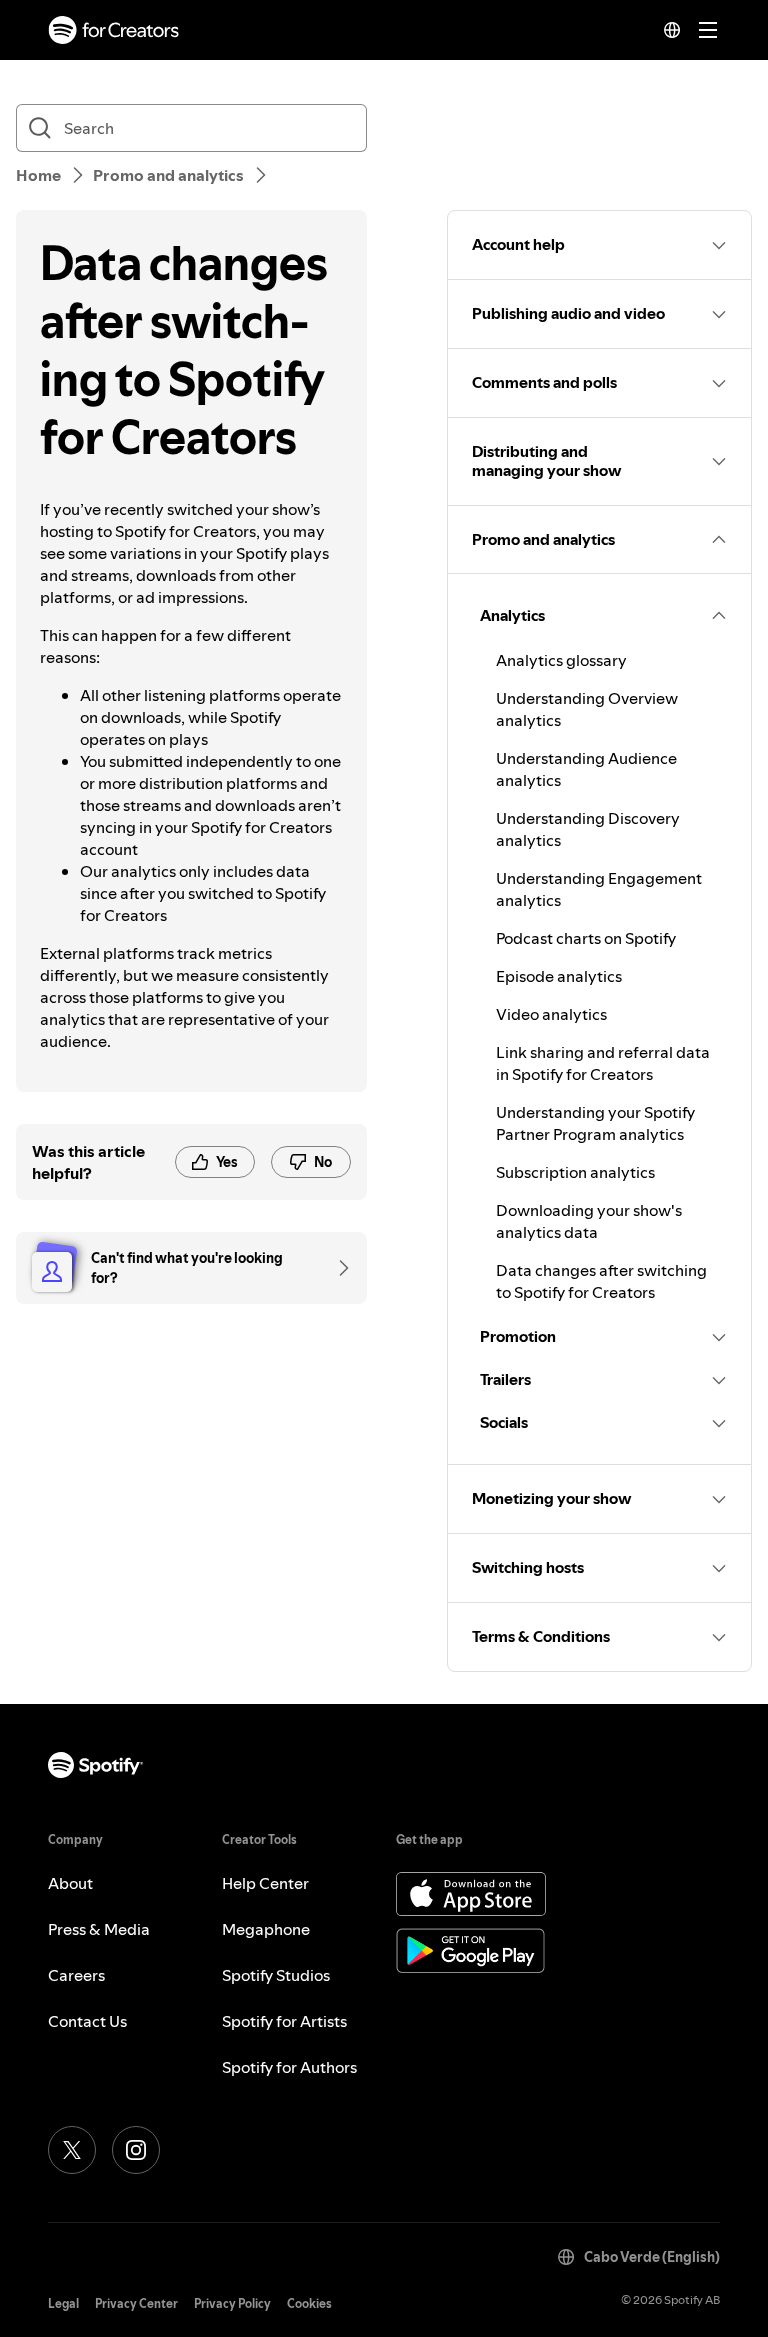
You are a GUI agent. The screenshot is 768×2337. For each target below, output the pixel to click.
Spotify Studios (276, 1975)
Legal (63, 2303)
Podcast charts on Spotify (586, 938)
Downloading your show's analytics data (589, 1221)
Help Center (265, 1883)
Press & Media (99, 1929)
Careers (76, 1975)
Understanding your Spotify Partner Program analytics (595, 1123)
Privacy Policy (232, 2303)
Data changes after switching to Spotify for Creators (601, 1281)
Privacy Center (136, 2303)
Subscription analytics (575, 1172)
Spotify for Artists (284, 2021)
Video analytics (551, 1014)
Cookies (309, 2303)
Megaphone (266, 1929)
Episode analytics (559, 976)
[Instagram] (136, 2150)
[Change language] (672, 30)
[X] (72, 2150)
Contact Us (87, 2021)
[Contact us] (337, 1268)
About (70, 1883)
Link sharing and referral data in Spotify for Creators (603, 1063)
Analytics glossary (561, 660)
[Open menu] (708, 30)
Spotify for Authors (289, 2067)
